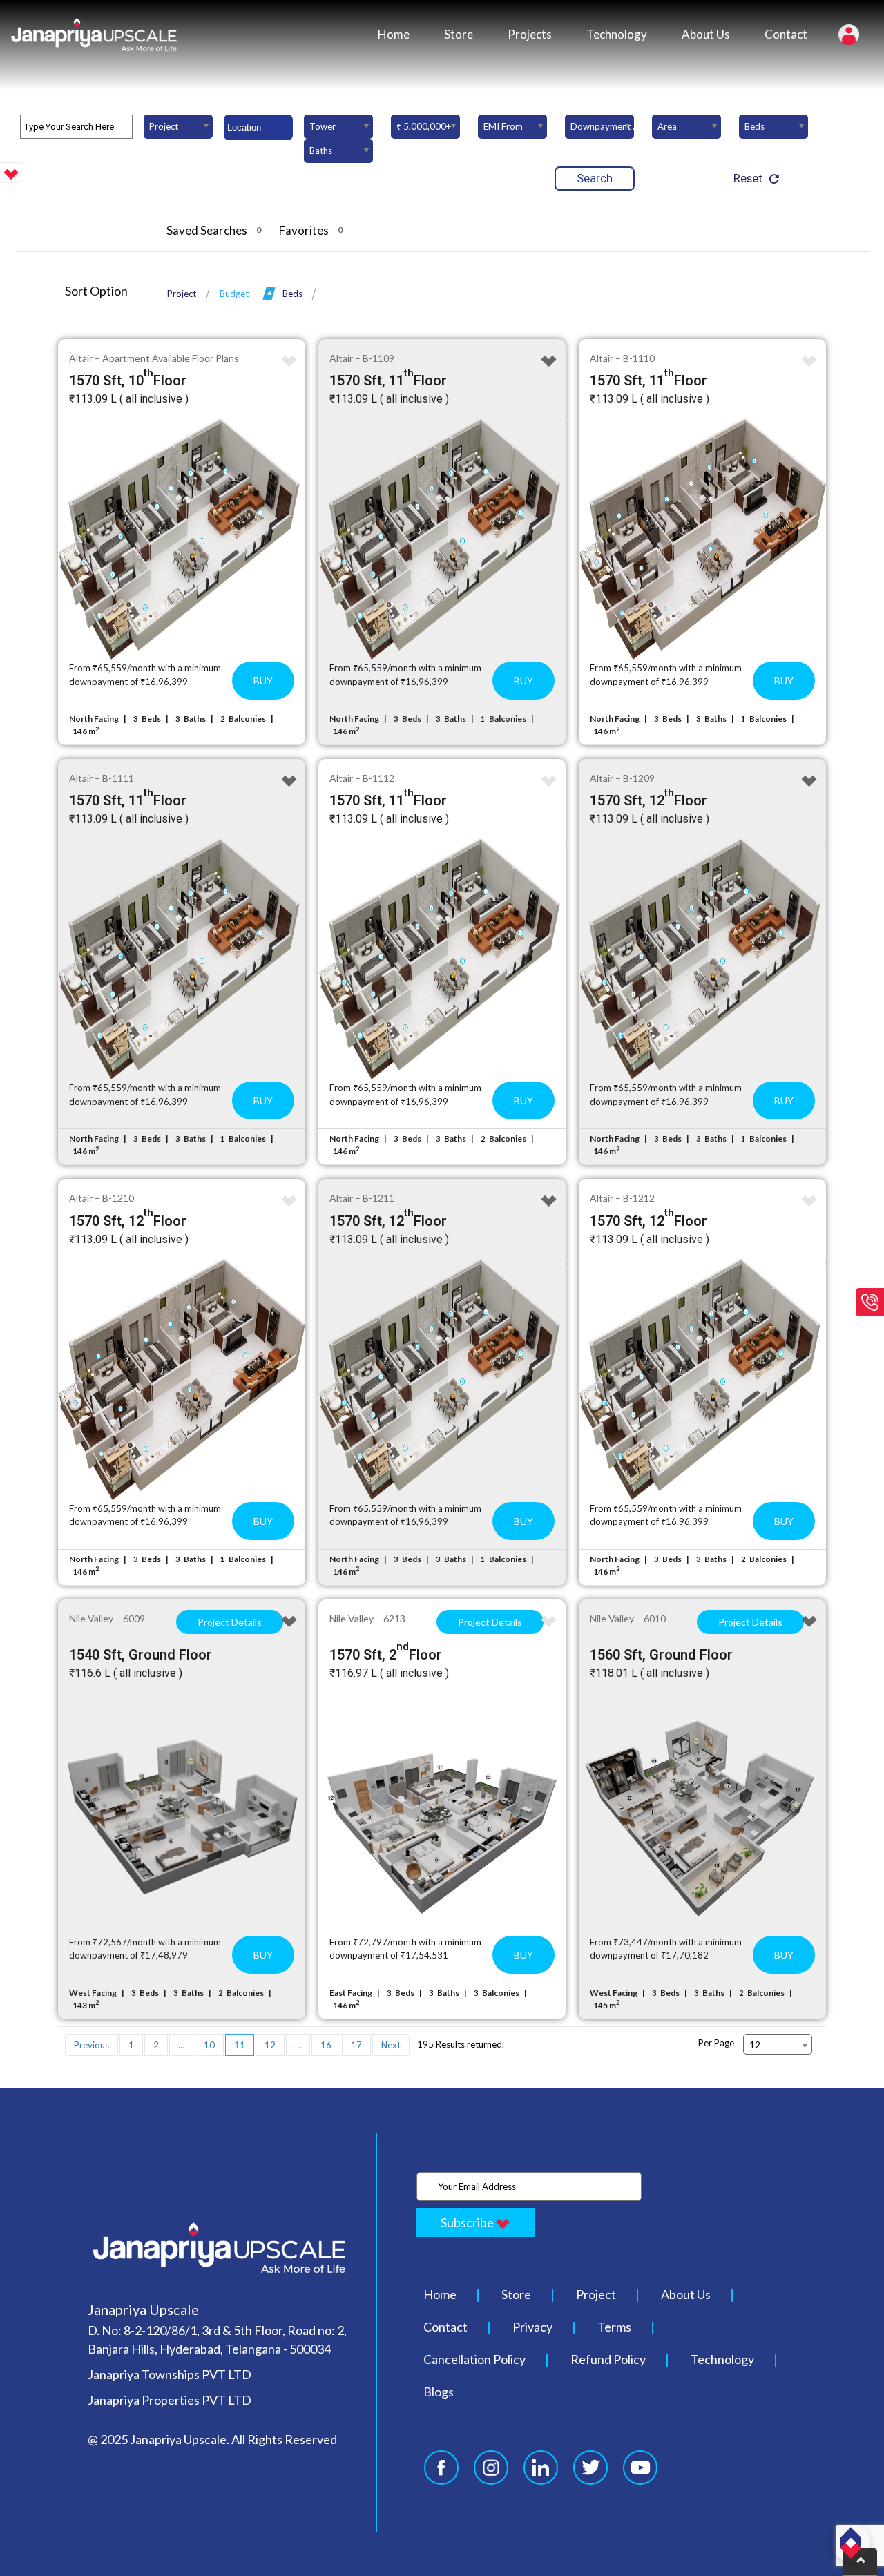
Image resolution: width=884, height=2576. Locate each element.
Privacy (532, 2327)
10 (209, 2045)
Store (459, 34)
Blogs (439, 2392)
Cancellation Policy (474, 2359)
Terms (614, 2327)
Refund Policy (608, 2359)
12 (270, 2045)
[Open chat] (851, 2543)
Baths (195, 719)
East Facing (351, 1993)
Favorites (311, 230)
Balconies (247, 719)
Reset (748, 178)
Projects (530, 34)
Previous (92, 2045)
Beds (292, 294)
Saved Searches (214, 230)
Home (394, 34)
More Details (182, 539)
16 (326, 2045)
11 (240, 2045)
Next (391, 2045)
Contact (786, 34)
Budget (234, 294)
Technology (617, 34)
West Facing (93, 1993)
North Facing (94, 719)
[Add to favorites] (289, 362)
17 (356, 2045)
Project (182, 294)
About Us (706, 34)
